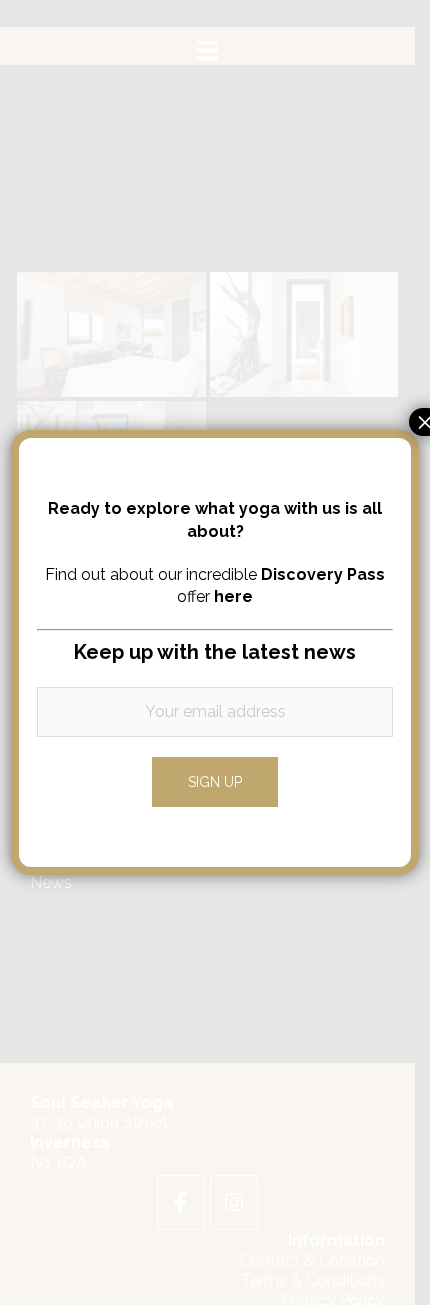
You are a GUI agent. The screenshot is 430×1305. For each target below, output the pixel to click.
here (233, 596)
